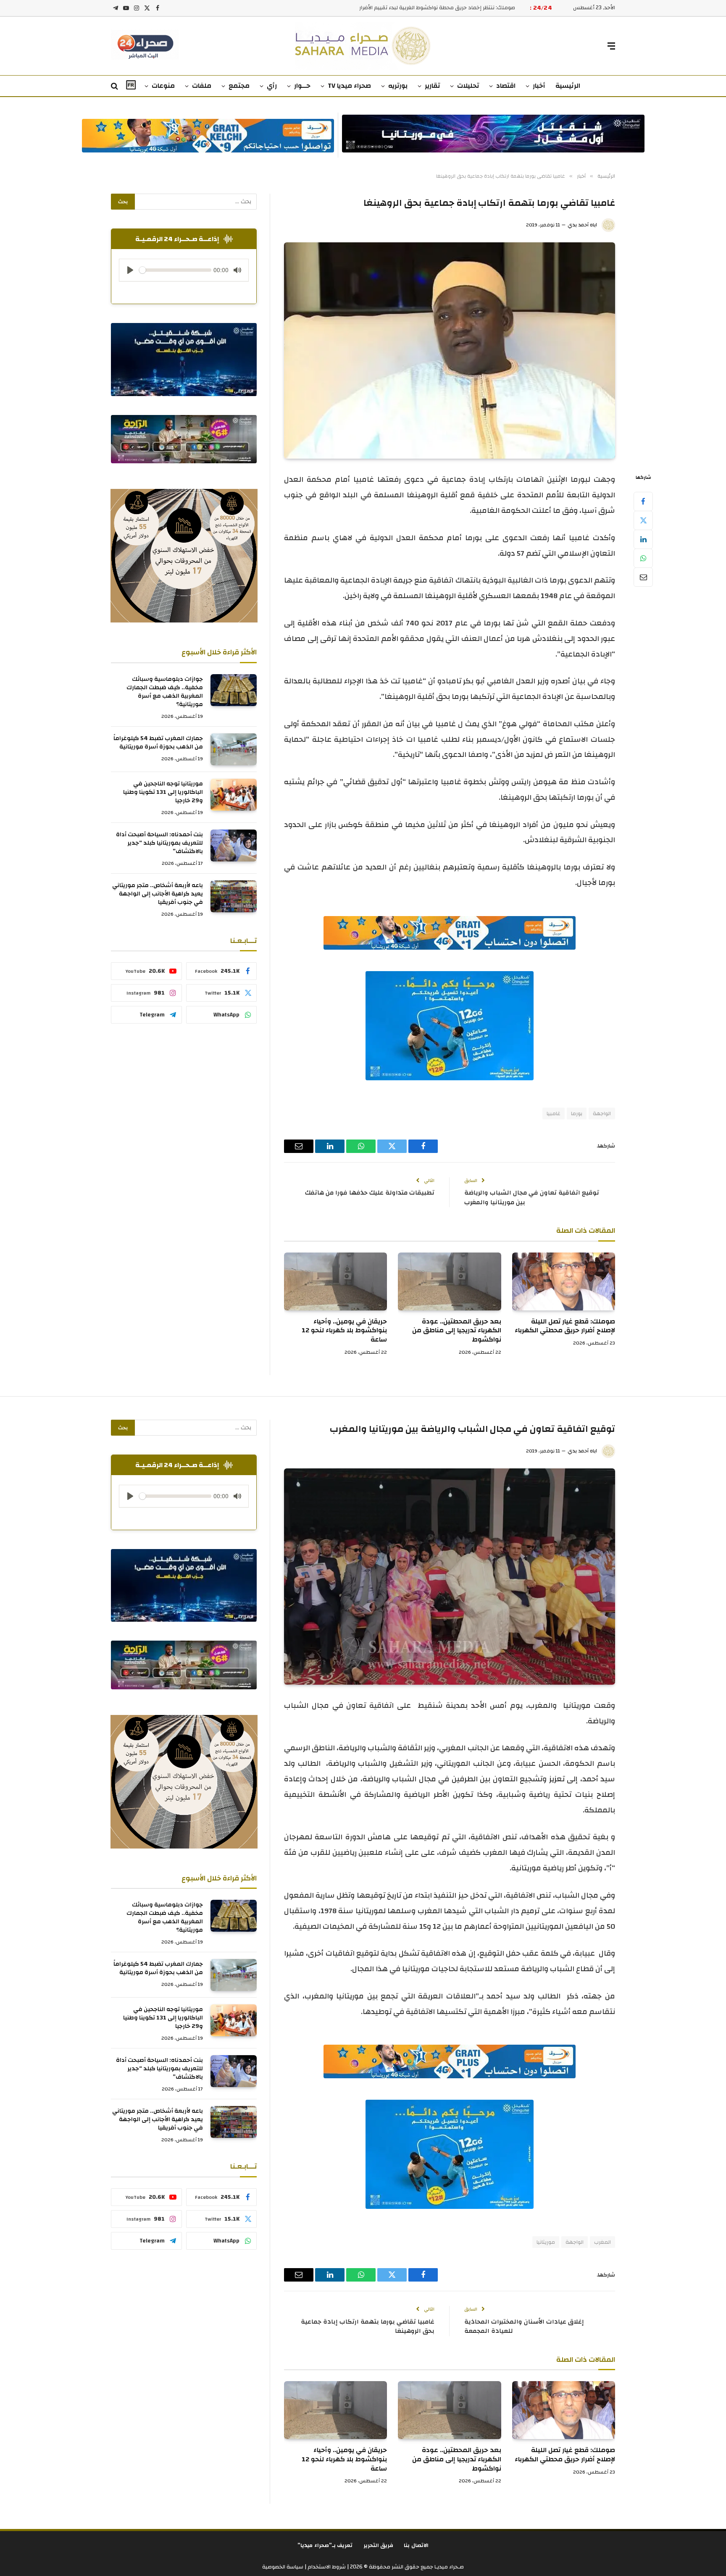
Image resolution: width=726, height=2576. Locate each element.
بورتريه (398, 86)
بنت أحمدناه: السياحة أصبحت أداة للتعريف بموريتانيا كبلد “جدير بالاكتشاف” (159, 843)
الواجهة (602, 1113)
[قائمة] (611, 46)
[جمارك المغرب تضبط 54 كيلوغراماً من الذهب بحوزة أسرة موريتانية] (234, 749)
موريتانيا (546, 2242)
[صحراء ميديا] (363, 46)
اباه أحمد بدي (582, 225)
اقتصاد (506, 86)
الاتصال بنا (416, 2545)
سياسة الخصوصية (283, 2567)
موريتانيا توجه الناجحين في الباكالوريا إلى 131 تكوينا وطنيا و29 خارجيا (163, 792)
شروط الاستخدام (326, 2567)
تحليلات (468, 86)
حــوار (302, 86)
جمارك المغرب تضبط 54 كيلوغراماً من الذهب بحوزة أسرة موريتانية (158, 743)
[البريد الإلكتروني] (643, 577)
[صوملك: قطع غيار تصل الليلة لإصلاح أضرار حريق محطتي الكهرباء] (564, 1281)
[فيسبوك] (643, 502)
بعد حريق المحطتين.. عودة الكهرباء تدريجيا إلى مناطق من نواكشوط (456, 1331)
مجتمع (239, 86)
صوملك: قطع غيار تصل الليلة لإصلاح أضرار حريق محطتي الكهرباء (565, 1326)
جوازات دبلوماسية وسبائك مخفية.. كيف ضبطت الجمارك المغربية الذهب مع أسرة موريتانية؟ (165, 692)
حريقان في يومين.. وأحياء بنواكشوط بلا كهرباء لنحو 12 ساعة (344, 1331)
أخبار (539, 86)
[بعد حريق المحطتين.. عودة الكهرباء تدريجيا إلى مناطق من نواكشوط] (449, 1281)
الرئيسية (568, 86)
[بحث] (115, 86)
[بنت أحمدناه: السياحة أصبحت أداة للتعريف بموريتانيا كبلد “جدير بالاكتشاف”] (234, 846)
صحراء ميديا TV (349, 86)
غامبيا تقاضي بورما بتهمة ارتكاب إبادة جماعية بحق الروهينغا (368, 2327)
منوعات (163, 86)
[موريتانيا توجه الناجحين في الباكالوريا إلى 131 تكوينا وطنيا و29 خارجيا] (234, 795)
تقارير (432, 86)
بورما (577, 1113)
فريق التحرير (379, 2545)
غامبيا (554, 1113)
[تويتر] (643, 520)
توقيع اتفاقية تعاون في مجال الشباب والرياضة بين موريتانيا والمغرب (532, 1197)
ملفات (202, 86)
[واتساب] (643, 558)
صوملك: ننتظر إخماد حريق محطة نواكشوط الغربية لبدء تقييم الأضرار (437, 8)
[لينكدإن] (643, 539)
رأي (272, 86)
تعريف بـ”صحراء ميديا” (325, 2545)
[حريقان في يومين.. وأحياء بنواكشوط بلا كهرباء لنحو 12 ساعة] (335, 1281)
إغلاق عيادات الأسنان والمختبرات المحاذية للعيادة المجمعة (524, 2327)
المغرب (602, 2242)
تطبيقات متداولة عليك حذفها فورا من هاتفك (370, 1193)
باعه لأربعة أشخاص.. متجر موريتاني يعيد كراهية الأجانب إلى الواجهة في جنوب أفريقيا (158, 894)
